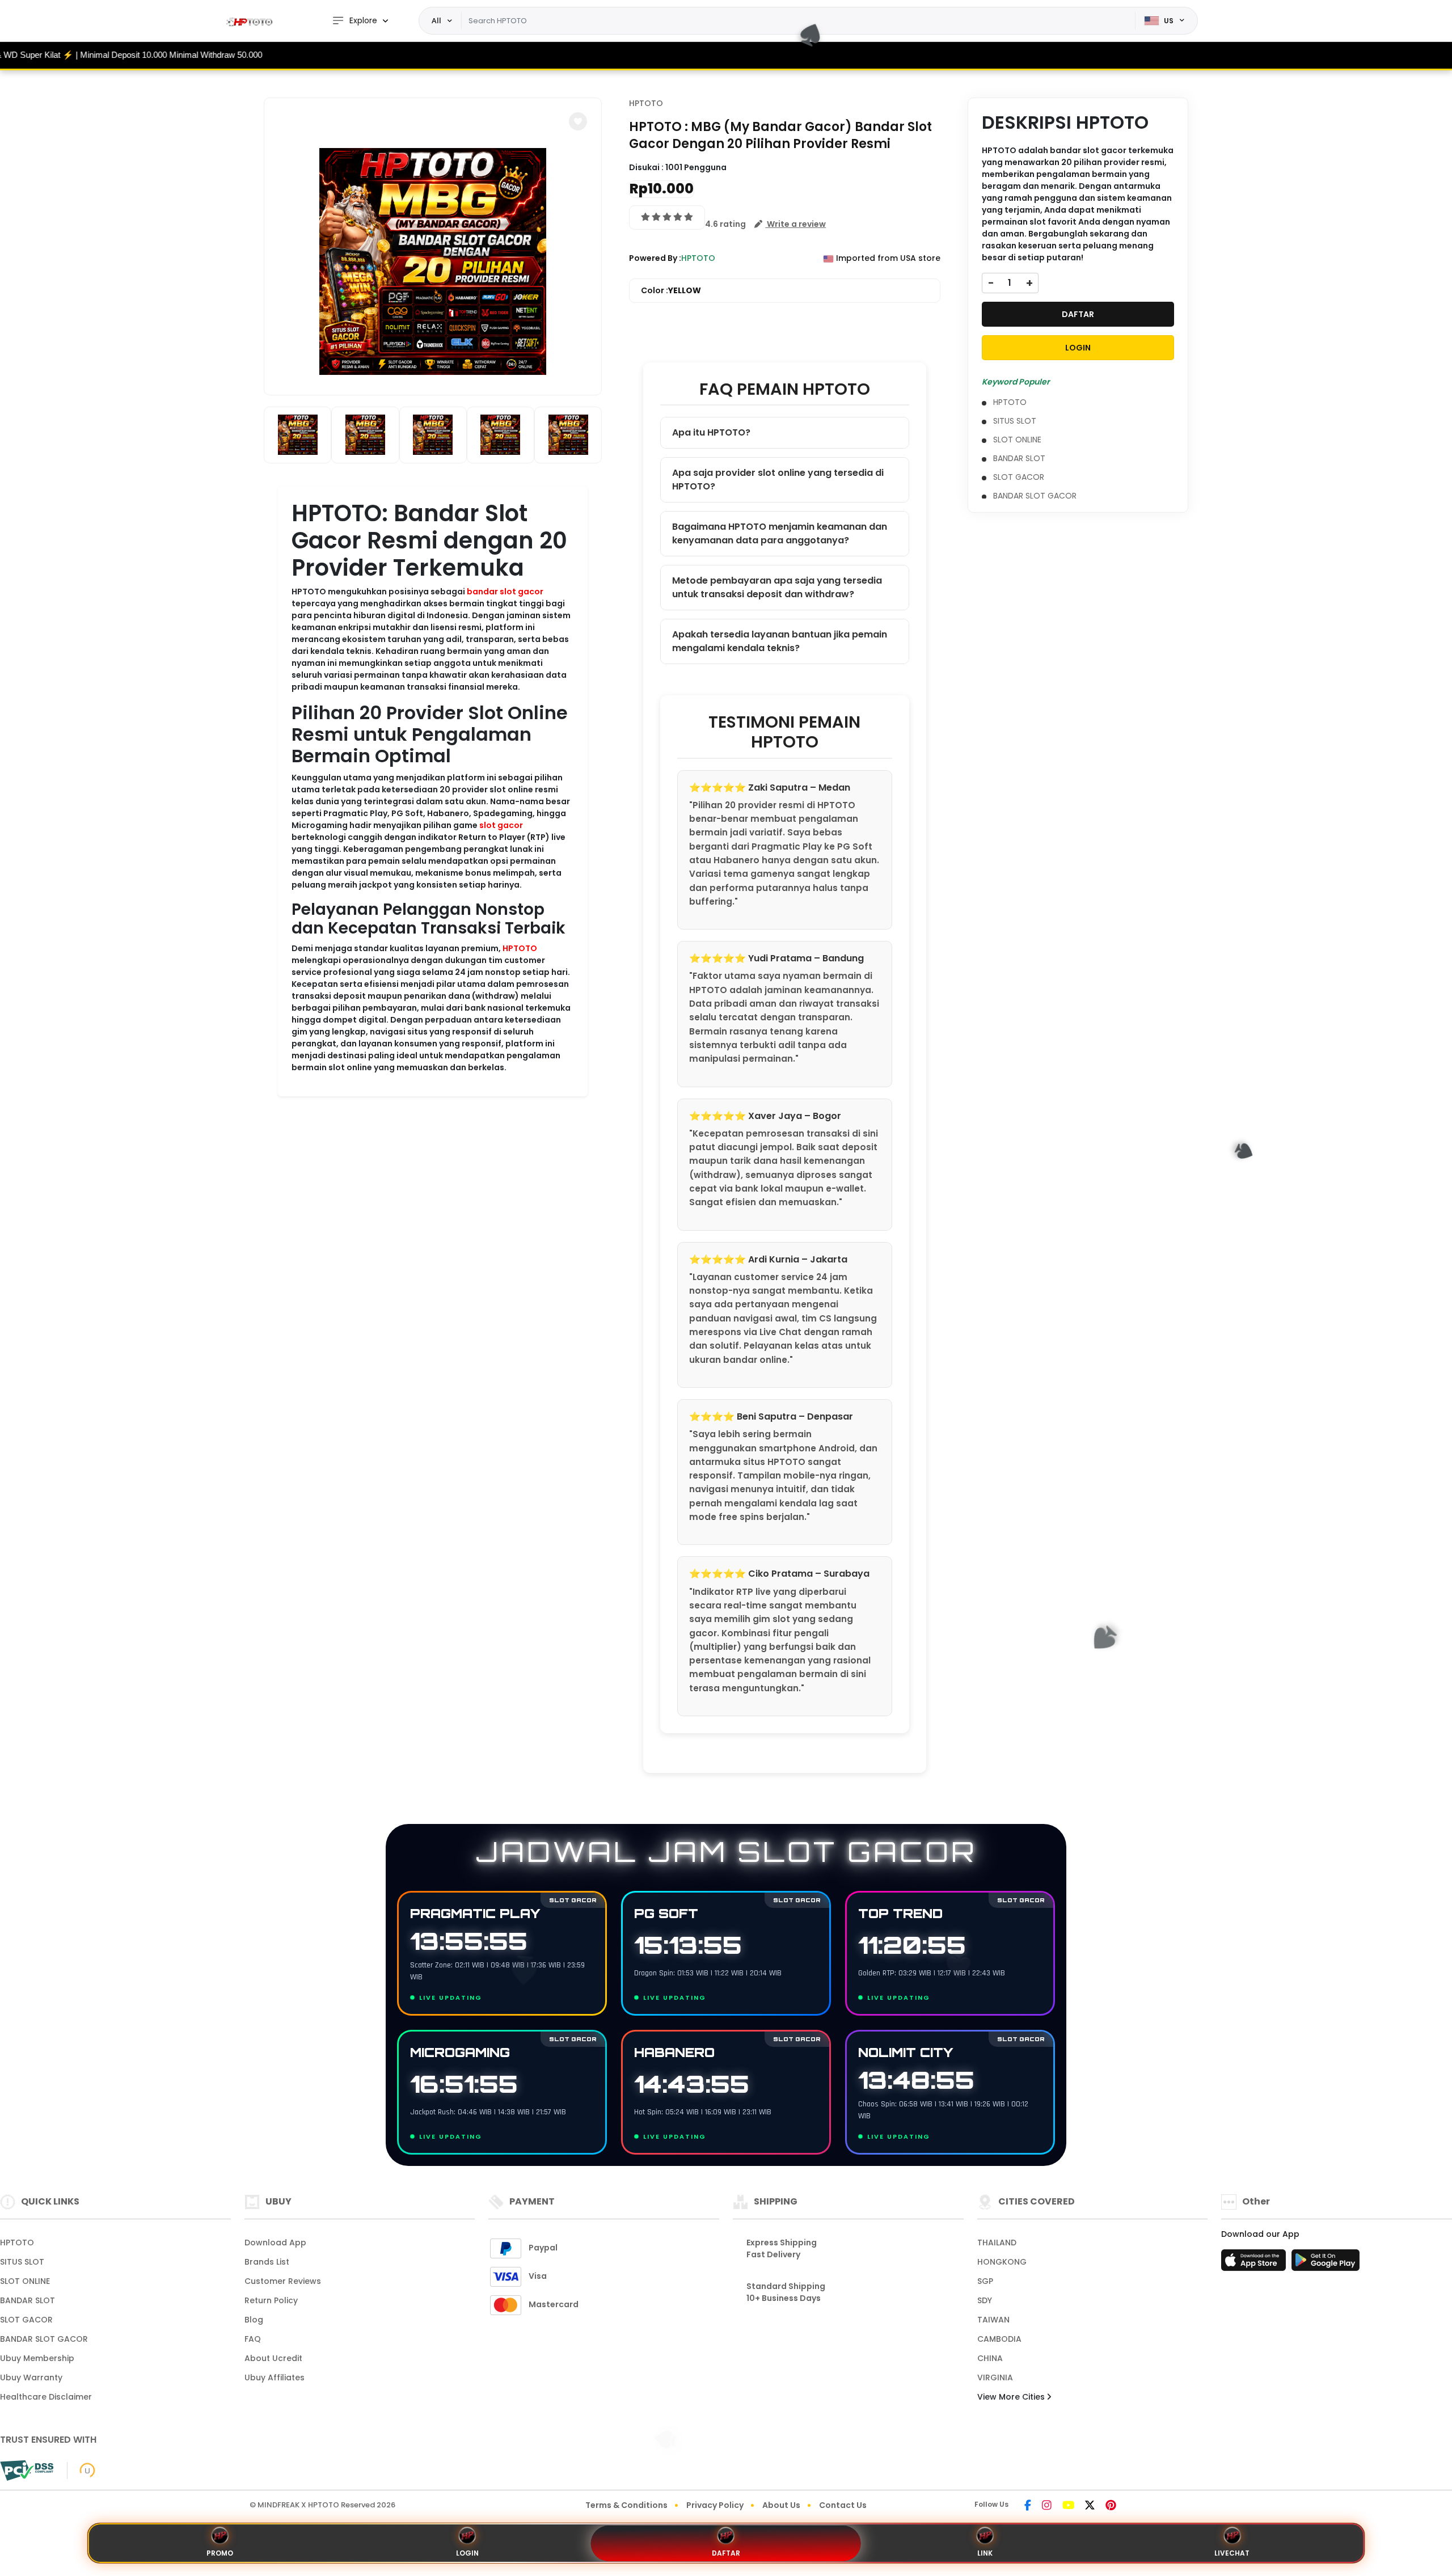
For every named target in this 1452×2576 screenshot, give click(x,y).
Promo (220, 2553)
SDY (985, 2300)
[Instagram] (1047, 2506)
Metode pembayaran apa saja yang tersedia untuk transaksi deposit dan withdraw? (777, 587)
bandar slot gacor (505, 592)
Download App (275, 2243)
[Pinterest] (1111, 2506)
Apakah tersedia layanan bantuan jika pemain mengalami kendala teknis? (780, 641)
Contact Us (843, 2505)
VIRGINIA (995, 2377)
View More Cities (1012, 2397)
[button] (578, 121)
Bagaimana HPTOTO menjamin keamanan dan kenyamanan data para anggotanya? (780, 533)
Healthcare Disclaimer (46, 2397)
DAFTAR (1078, 314)
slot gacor (501, 825)
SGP (985, 2281)
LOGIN (1078, 348)
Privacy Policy (715, 2505)
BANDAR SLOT (1019, 458)
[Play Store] (1326, 2263)
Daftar (726, 2553)
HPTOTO (520, 948)
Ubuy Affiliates (275, 2377)
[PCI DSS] (27, 2471)
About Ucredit (273, 2358)
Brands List (267, 2262)
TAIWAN (993, 2320)
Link (985, 2553)
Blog (254, 2320)
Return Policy (271, 2300)
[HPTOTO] (252, 21)
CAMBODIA (999, 2339)
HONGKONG (1002, 2262)
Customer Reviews (283, 2281)
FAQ (253, 2339)
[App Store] (1255, 2263)
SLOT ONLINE (1017, 440)
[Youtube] (1068, 2506)
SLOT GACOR (1019, 477)
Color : (671, 290)
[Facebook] (1028, 2506)
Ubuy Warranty (31, 2377)
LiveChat (1232, 2553)
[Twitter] (1090, 2506)
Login (467, 2553)
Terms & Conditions (626, 2505)
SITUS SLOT (1015, 421)
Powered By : (655, 258)
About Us (781, 2505)
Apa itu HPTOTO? (711, 432)
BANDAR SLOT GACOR (1035, 496)
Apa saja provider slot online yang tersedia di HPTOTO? (778, 480)
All (436, 20)
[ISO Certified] (81, 2470)
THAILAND (997, 2243)
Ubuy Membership (37, 2358)
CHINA (990, 2358)
